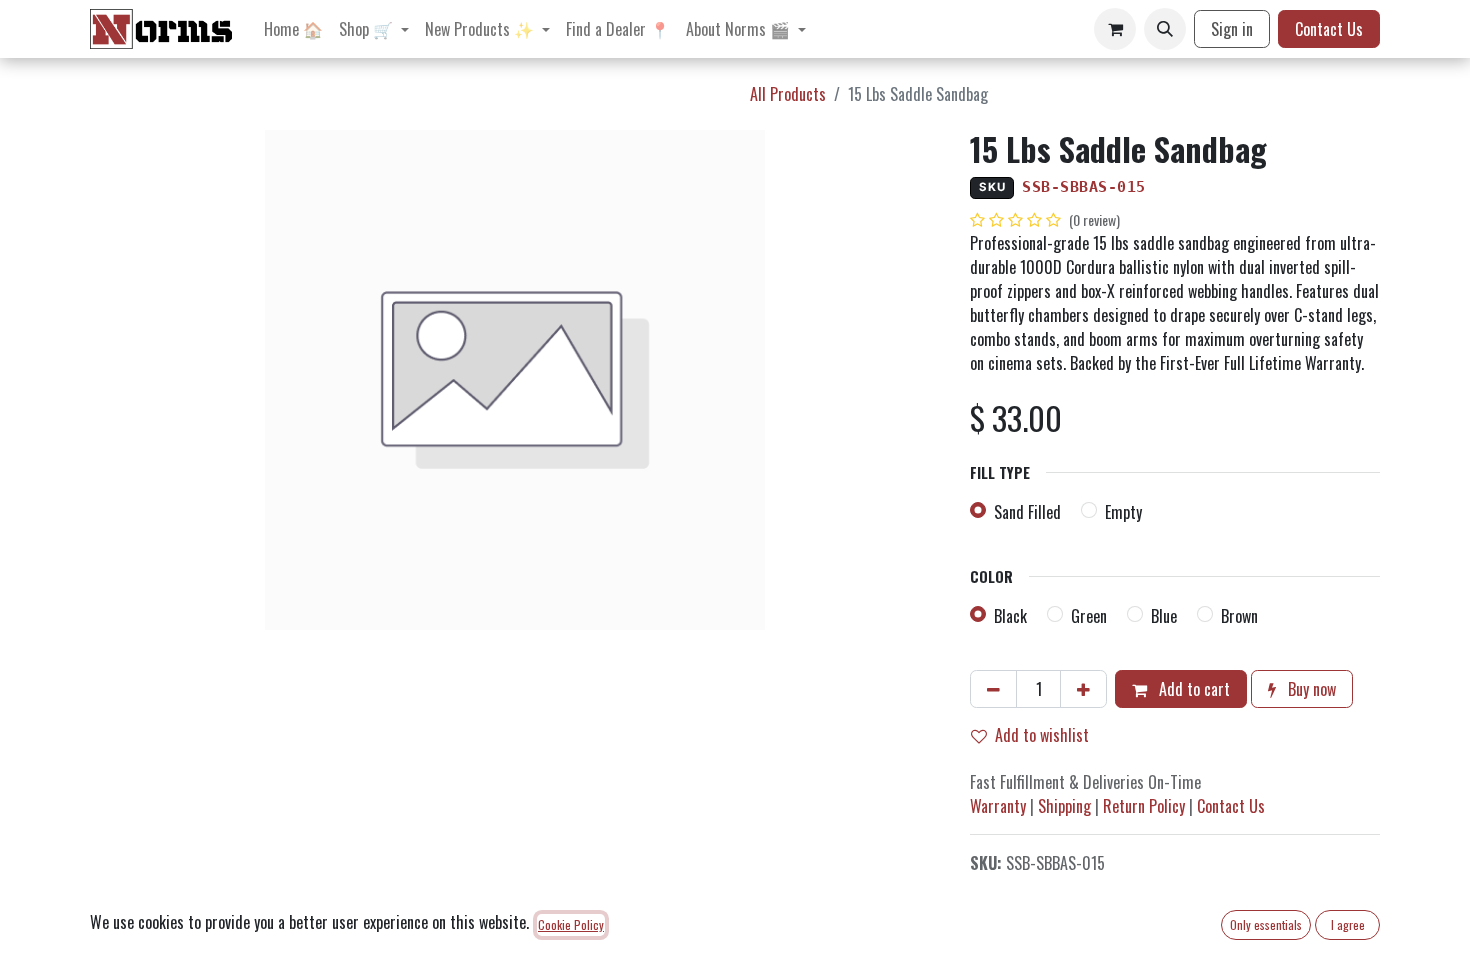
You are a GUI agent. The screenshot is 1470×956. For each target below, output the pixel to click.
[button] (1165, 29)
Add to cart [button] (1192, 689)
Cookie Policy (571, 924)
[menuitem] (293, 29)
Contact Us (1329, 29)
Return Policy (1144, 806)
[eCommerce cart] (1115, 29)
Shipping (1064, 806)
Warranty (998, 806)
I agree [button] (1348, 924)
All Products (788, 94)
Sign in (1232, 29)
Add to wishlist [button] (1042, 735)
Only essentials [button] (1266, 924)
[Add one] (1083, 689)
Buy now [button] (1310, 689)
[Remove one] (993, 689)
